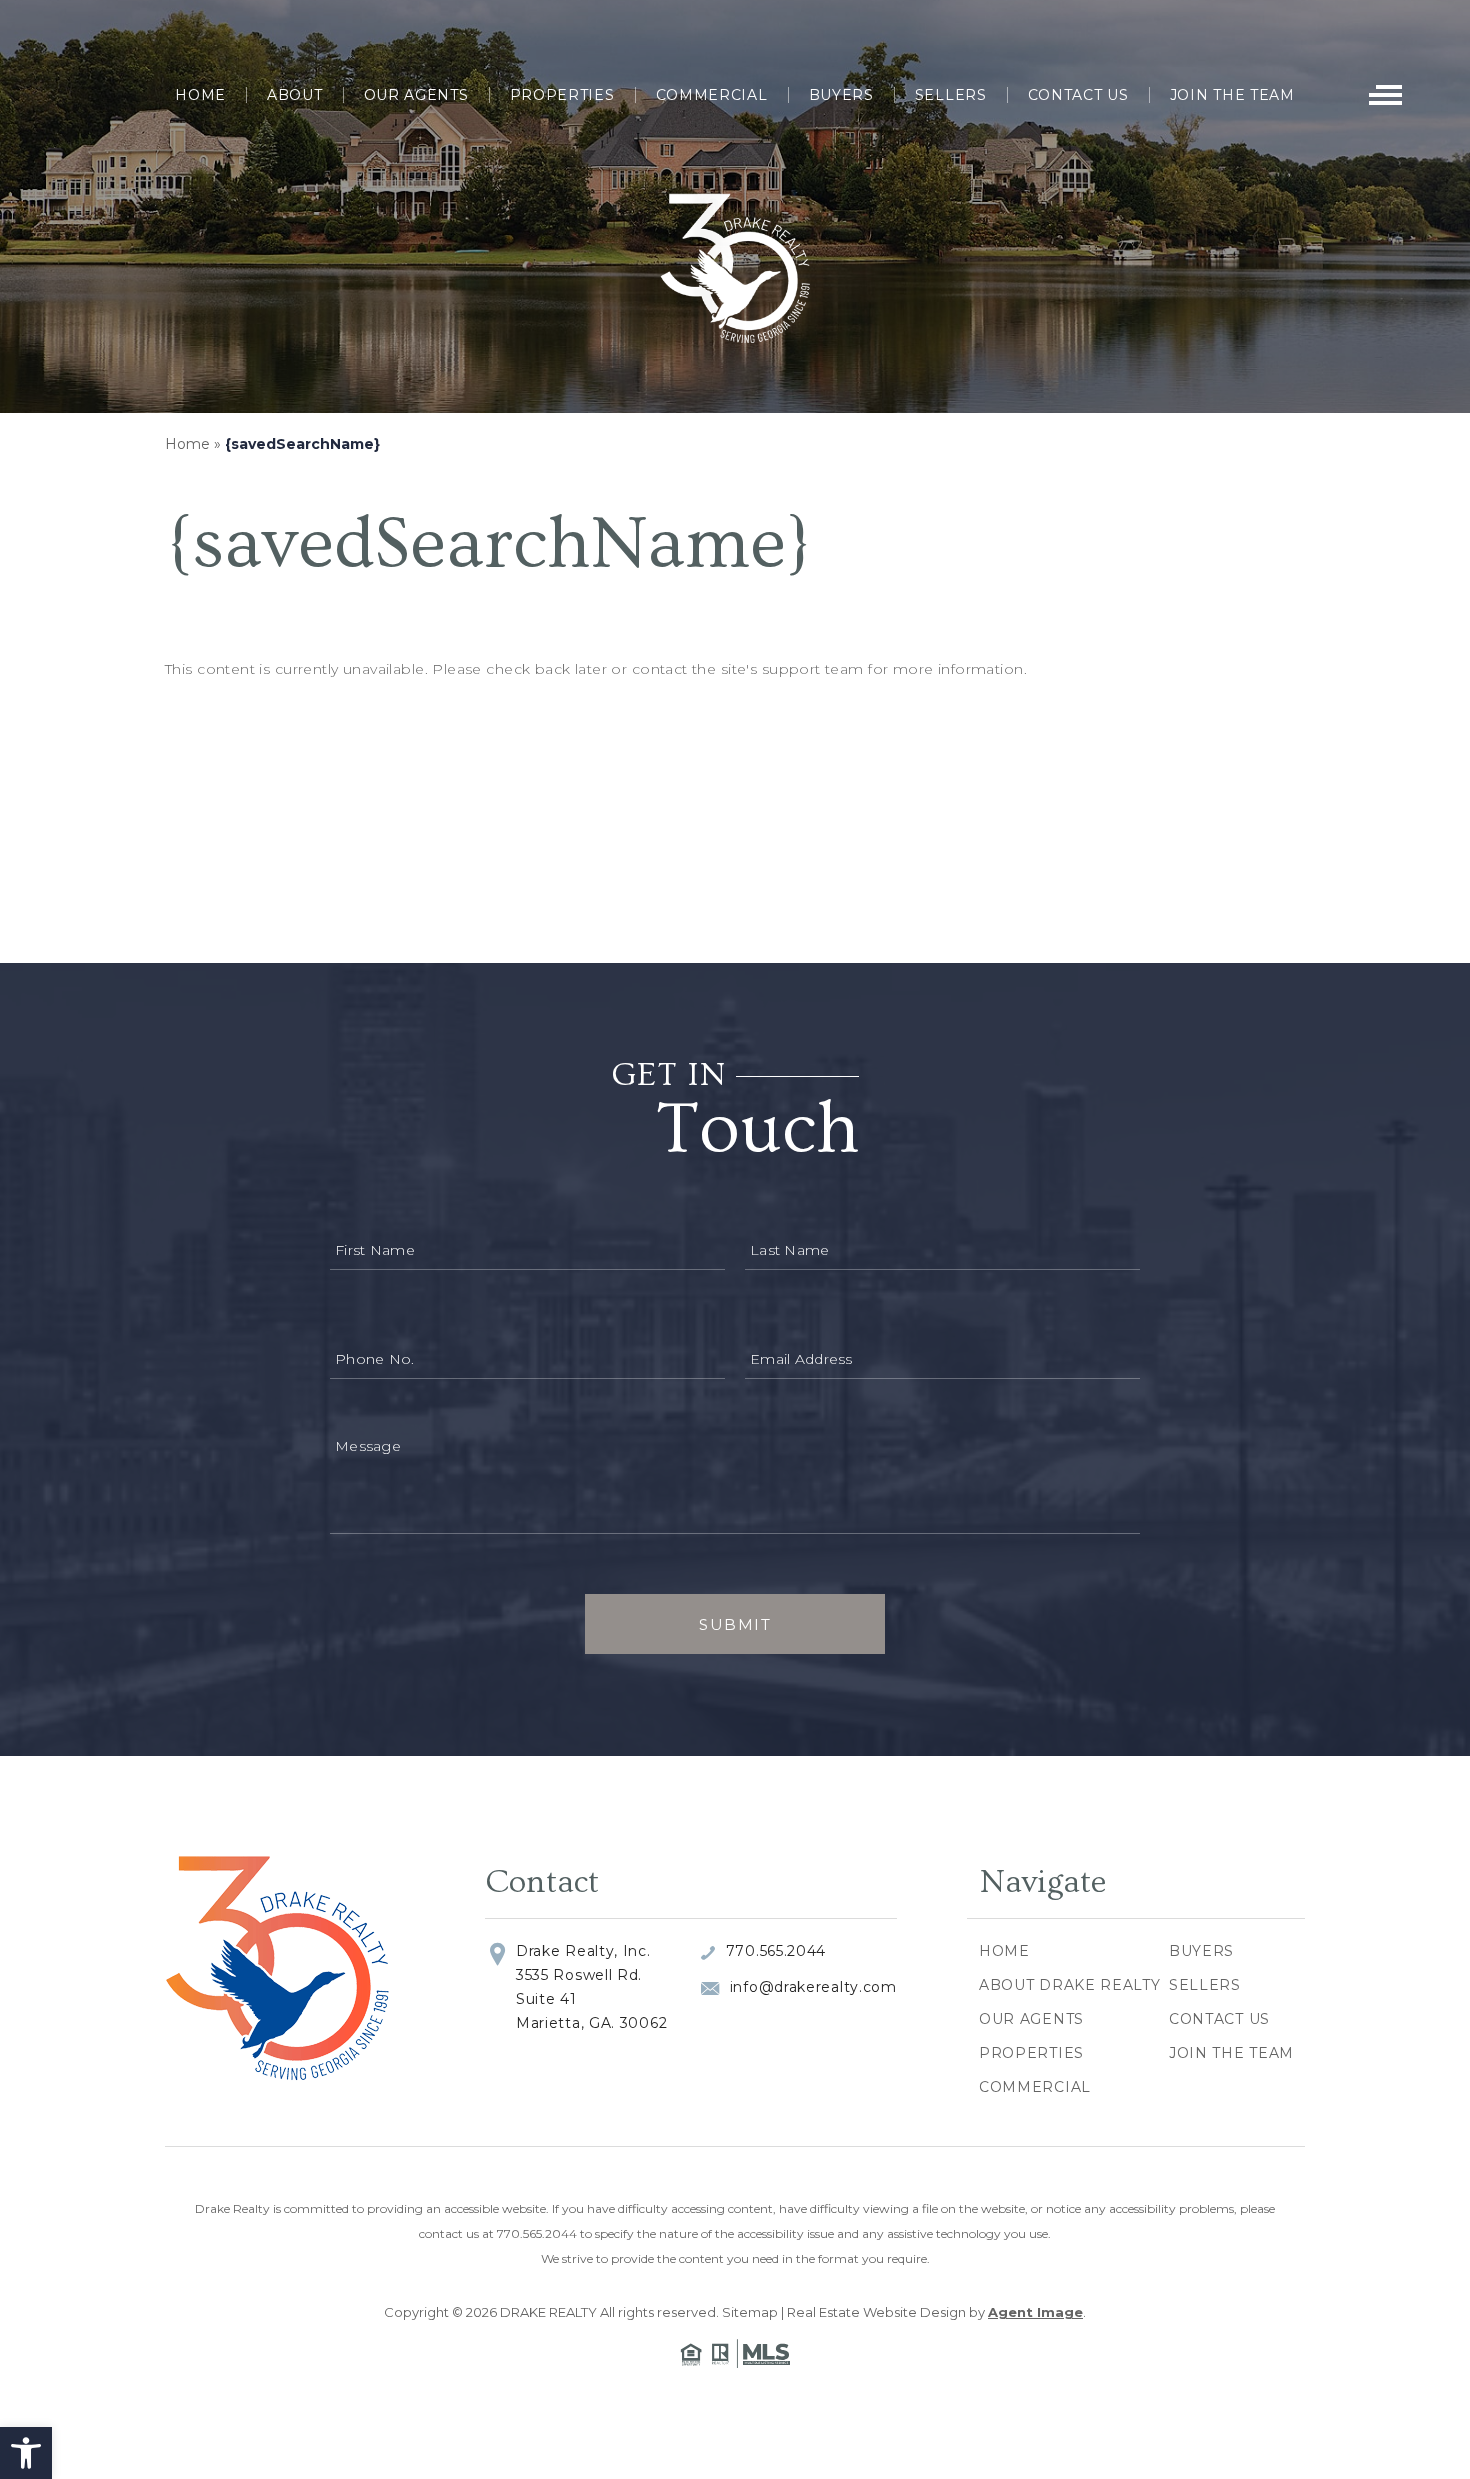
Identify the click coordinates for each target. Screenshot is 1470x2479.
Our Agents (416, 95)
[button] (26, 2453)
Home (200, 95)
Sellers (951, 95)
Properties (562, 95)
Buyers (841, 95)
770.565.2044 (776, 1951)
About (295, 95)
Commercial (712, 95)
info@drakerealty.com (813, 1987)
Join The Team (1232, 95)
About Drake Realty (1070, 1985)
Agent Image (1035, 2312)
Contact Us (1078, 95)
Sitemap (750, 2312)
